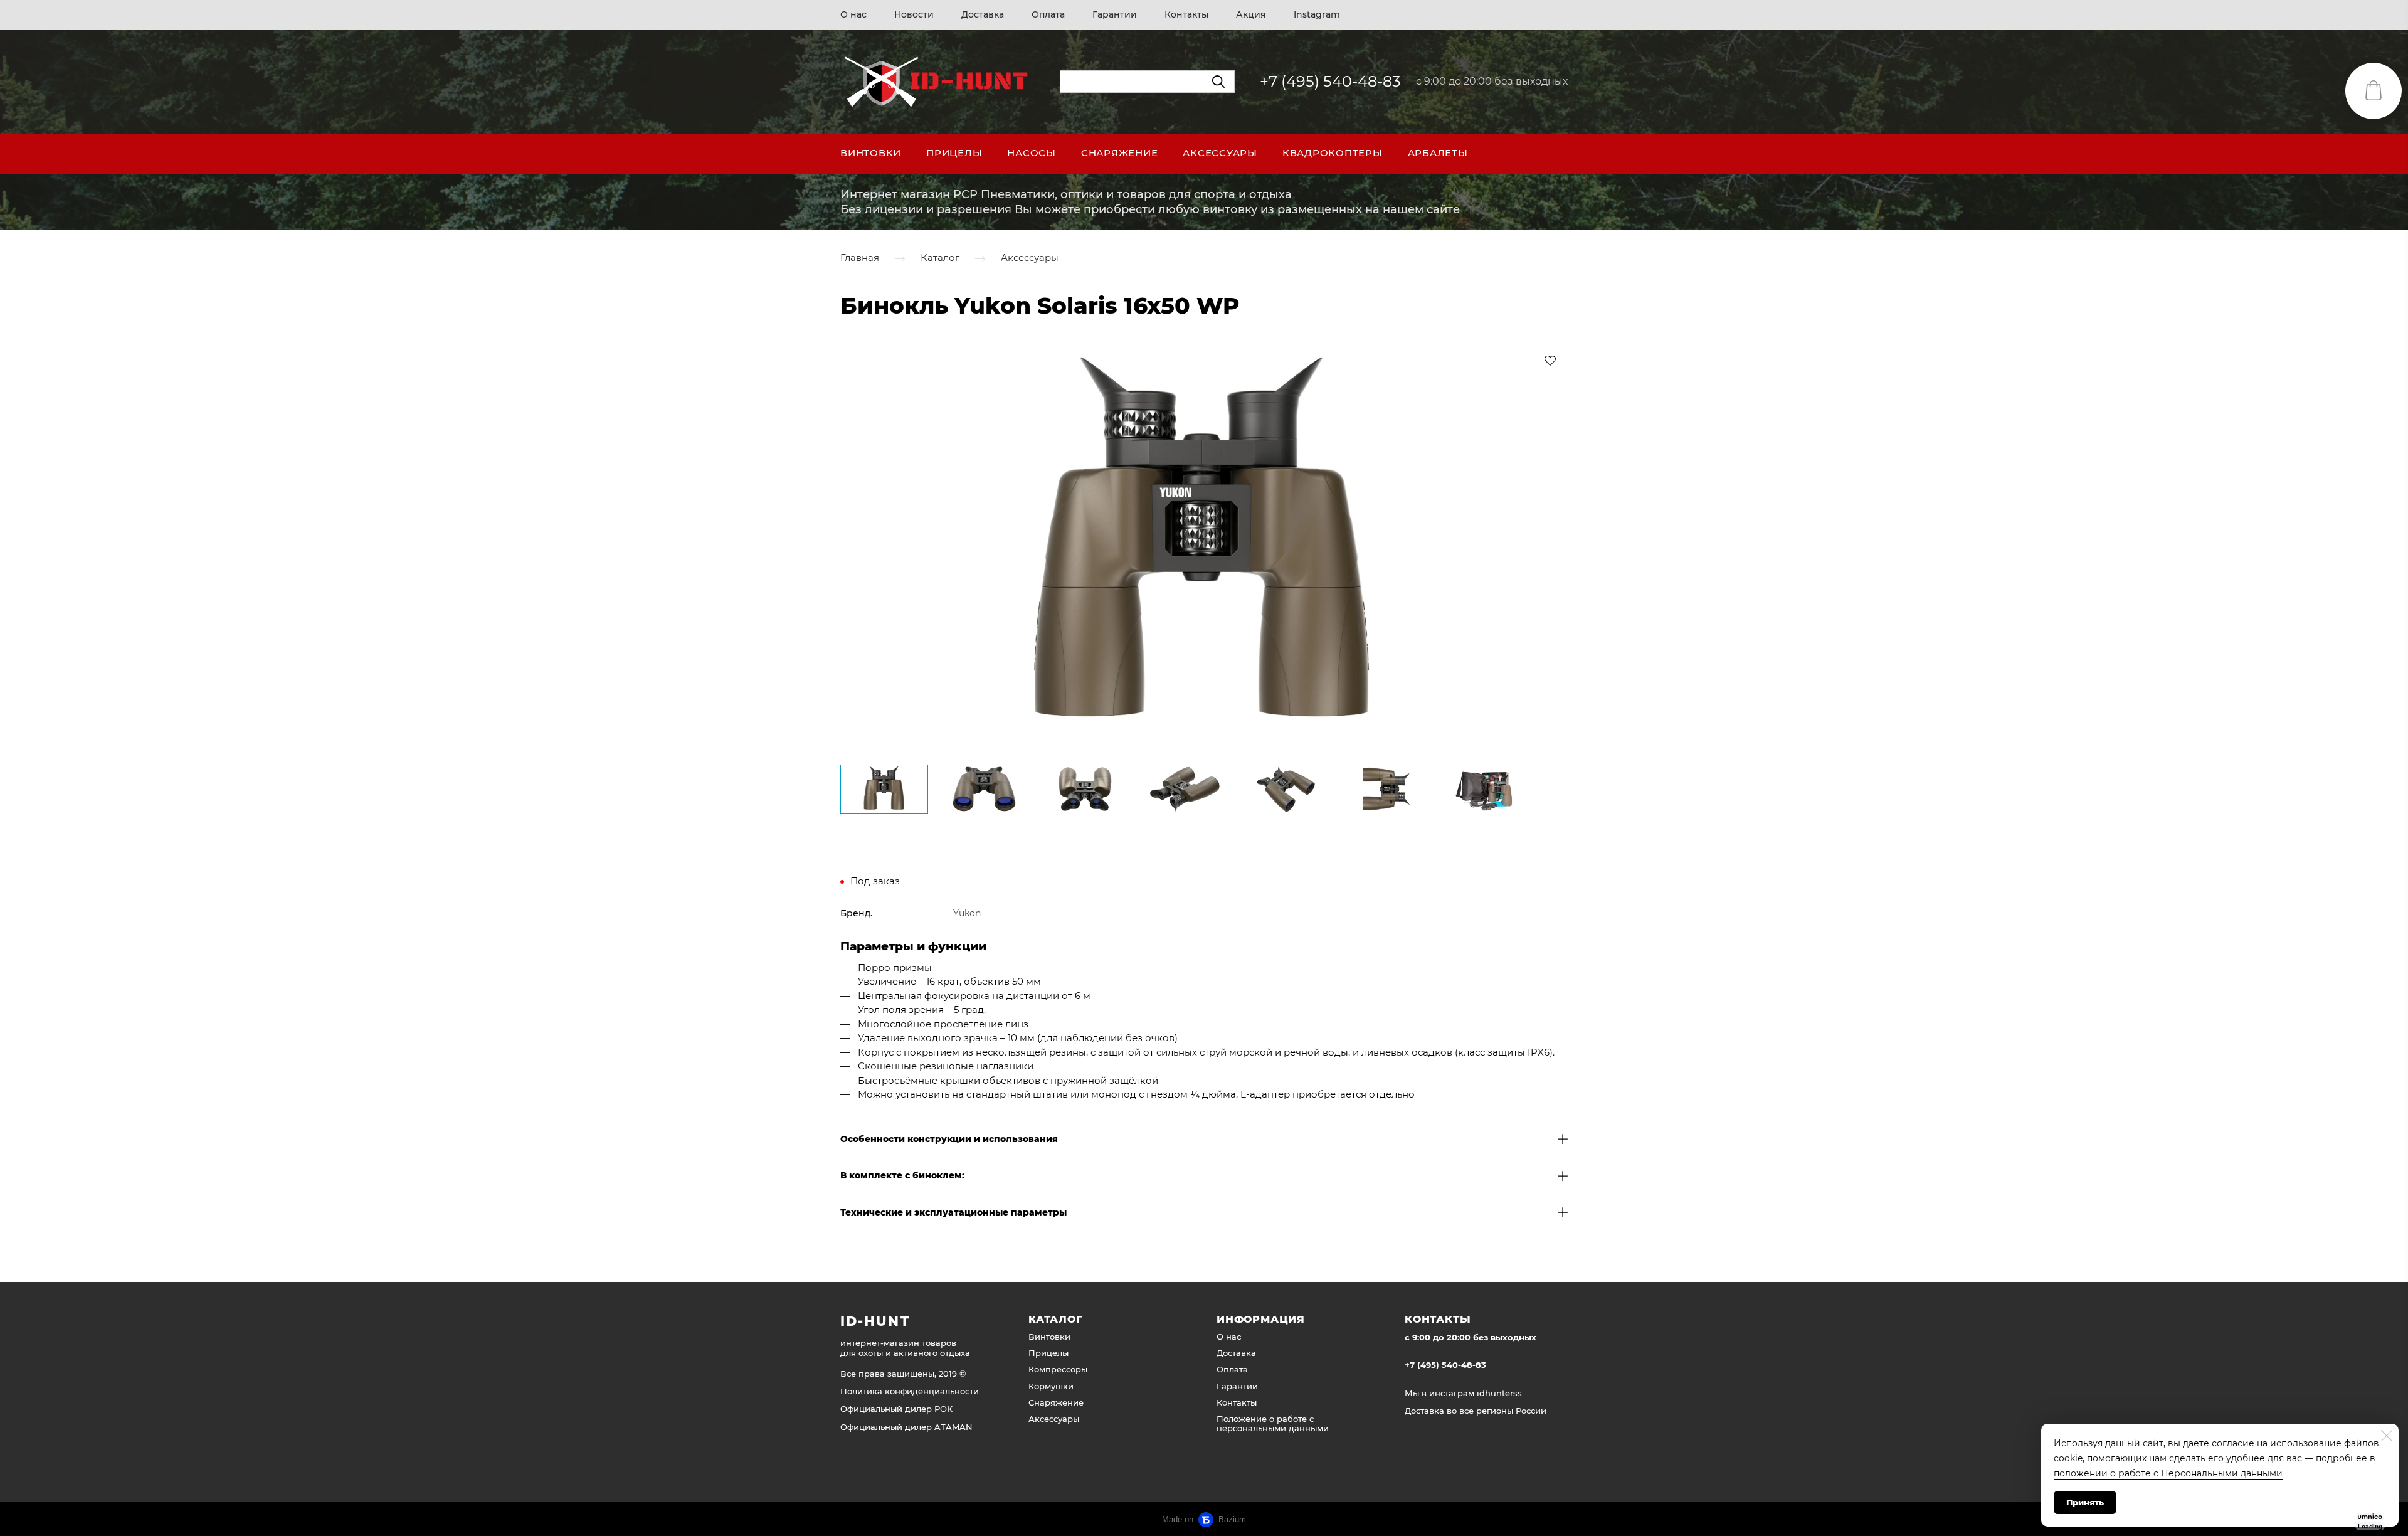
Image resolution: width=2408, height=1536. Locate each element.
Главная (860, 258)
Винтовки (871, 153)
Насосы (1032, 153)
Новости (914, 14)
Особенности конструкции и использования (949, 1139)
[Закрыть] (2387, 1436)
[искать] (1218, 82)
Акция (1251, 14)
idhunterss (1499, 1393)
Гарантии (1115, 14)
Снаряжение (1120, 153)
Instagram (1317, 14)
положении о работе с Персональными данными (2168, 1473)
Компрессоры (1058, 1369)
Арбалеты (1438, 153)
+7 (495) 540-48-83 (1330, 81)
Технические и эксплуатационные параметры (953, 1213)
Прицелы (954, 153)
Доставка (983, 14)
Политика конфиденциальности (910, 1391)
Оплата (1048, 14)
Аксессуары (1220, 153)
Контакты (1186, 14)
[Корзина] (2374, 91)
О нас (853, 14)
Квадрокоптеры (1333, 153)
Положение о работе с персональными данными (1273, 1423)
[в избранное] (1550, 360)
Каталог (940, 258)
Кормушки (1051, 1386)
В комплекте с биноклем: (902, 1176)
